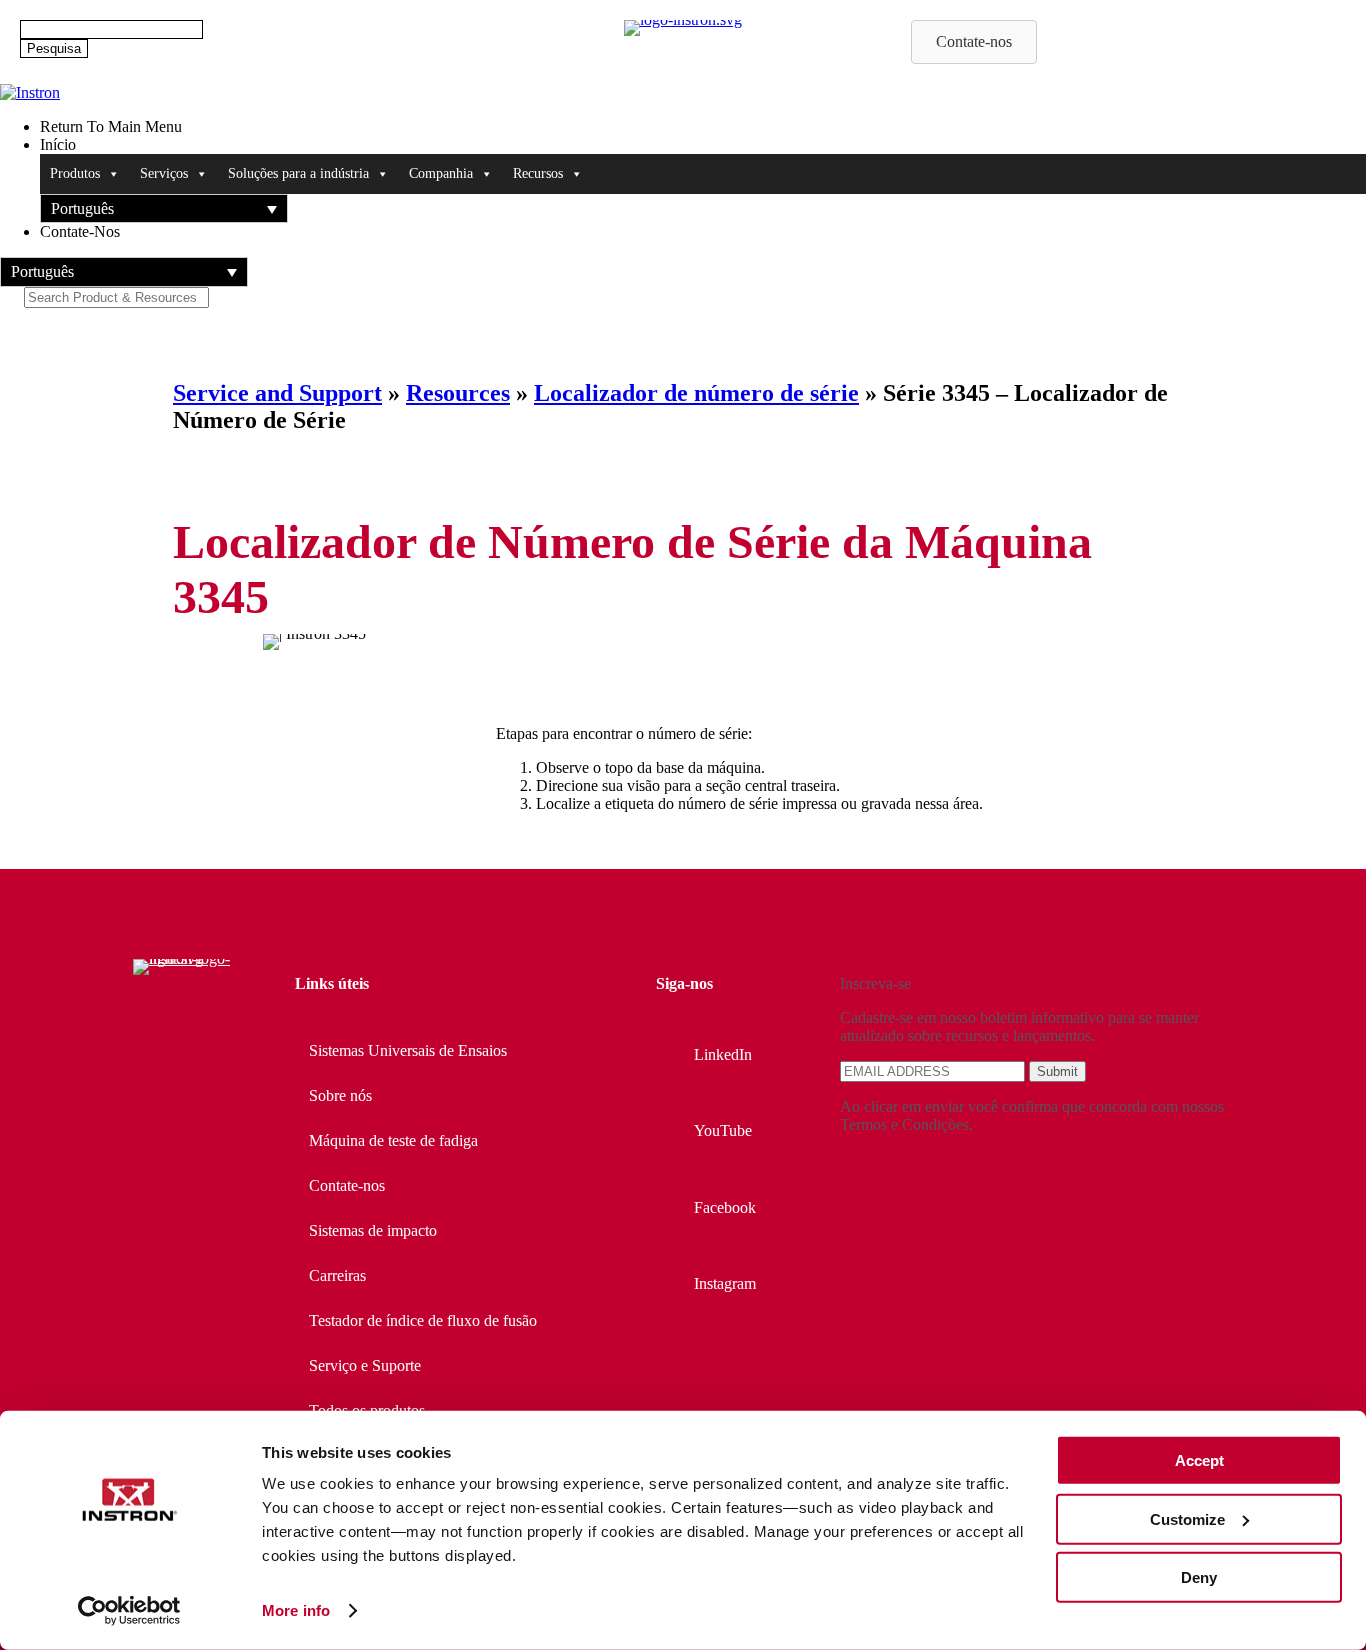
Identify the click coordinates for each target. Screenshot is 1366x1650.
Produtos (75, 173)
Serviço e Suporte (365, 1365)
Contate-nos (347, 1185)
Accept (1199, 1460)
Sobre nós (340, 1095)
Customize (1187, 1518)
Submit (1057, 1071)
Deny (1199, 1577)
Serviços (164, 173)
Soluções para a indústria (298, 173)
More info (296, 1610)
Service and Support (277, 393)
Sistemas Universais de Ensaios (408, 1050)
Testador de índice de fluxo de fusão (423, 1320)
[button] (164, 208)
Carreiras (337, 1275)
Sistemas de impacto (373, 1230)
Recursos (538, 173)
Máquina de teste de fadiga (393, 1140)
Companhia (441, 173)
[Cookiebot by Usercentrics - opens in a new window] (129, 1611)
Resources (458, 393)
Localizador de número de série (696, 393)
